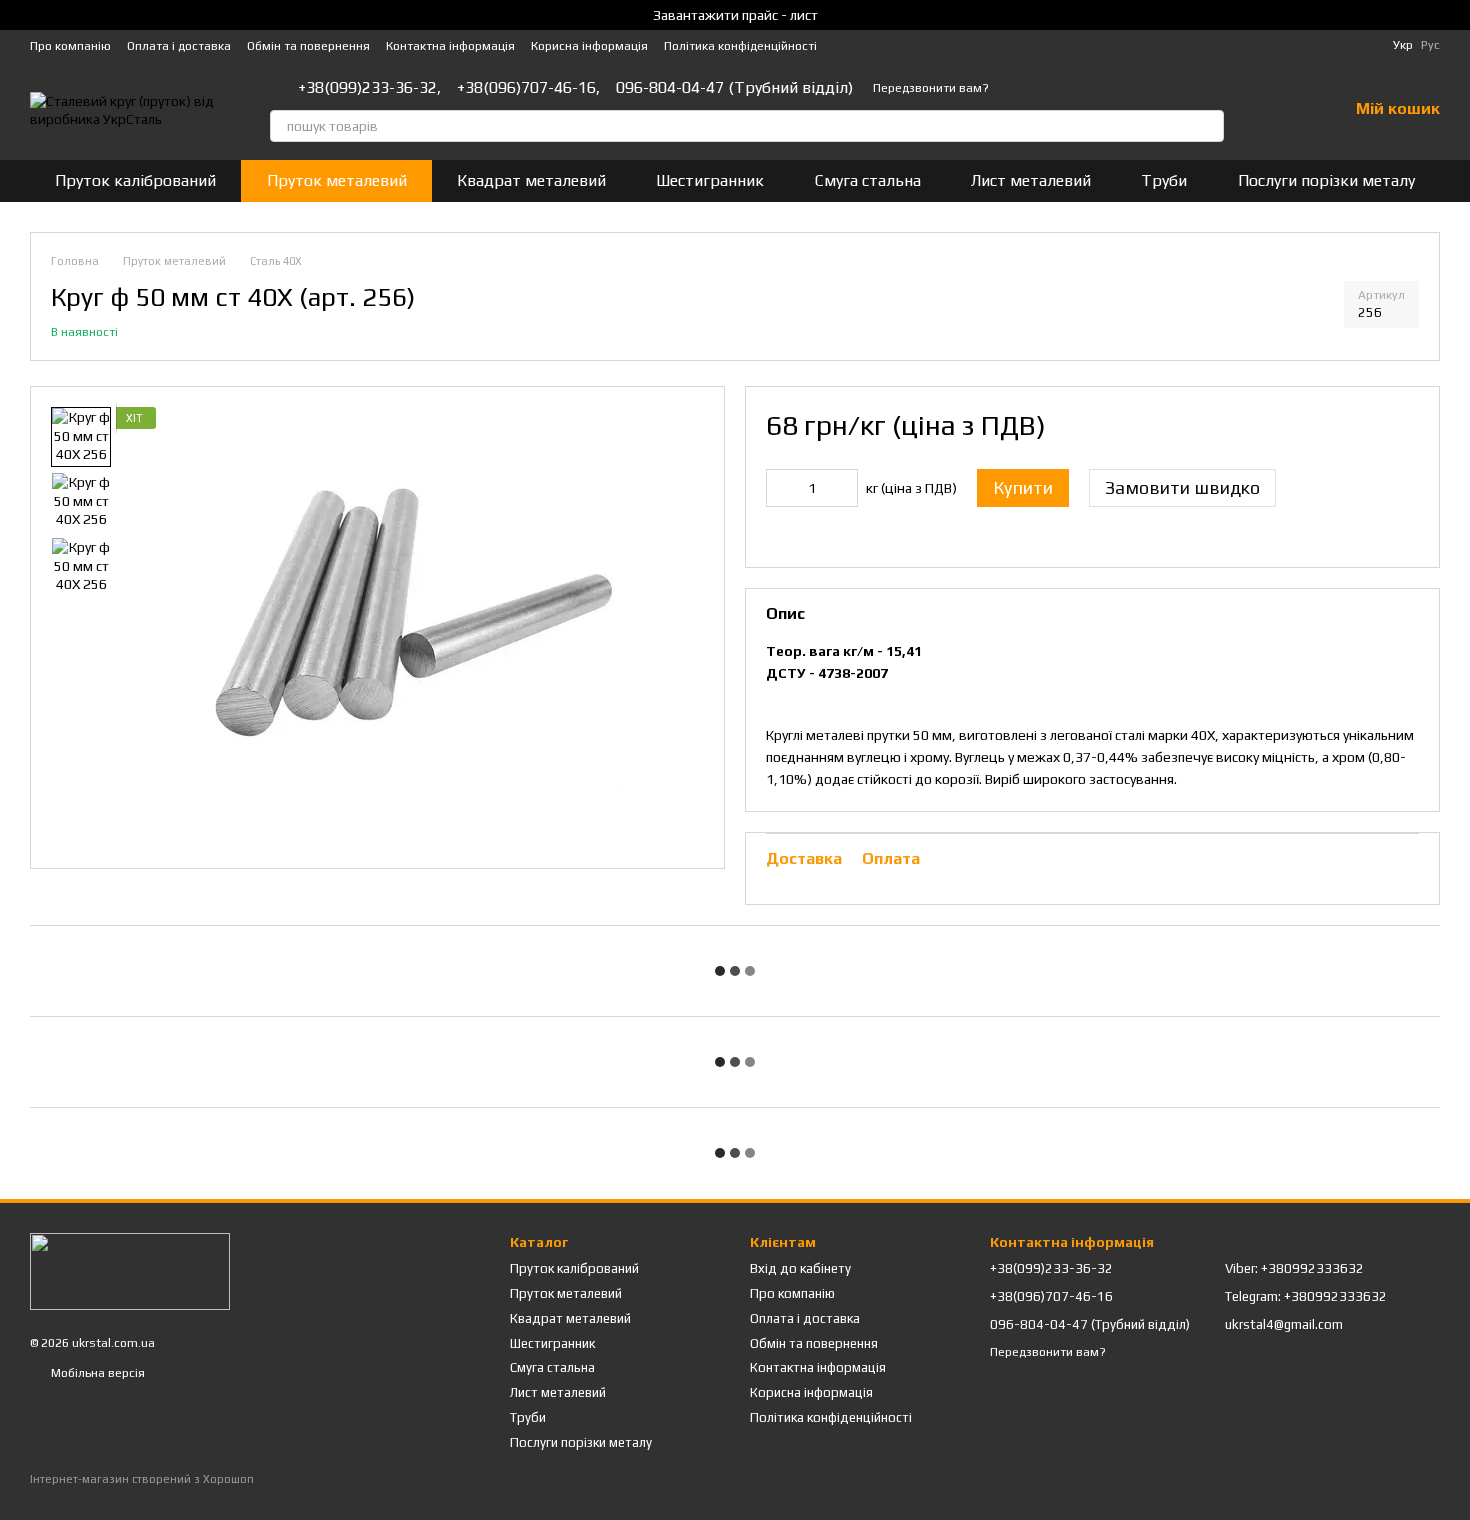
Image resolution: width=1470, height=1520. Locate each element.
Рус (1430, 45)
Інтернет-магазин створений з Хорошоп (142, 1479)
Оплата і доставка (179, 46)
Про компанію (70, 46)
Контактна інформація (450, 46)
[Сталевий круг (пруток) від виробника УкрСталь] (130, 1270)
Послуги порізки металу (1326, 180)
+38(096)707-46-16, (528, 88)
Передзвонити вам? (931, 88)
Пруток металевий (337, 180)
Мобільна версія (96, 1373)
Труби (1164, 180)
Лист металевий (1031, 180)
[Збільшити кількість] (843, 488)
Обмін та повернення (308, 46)
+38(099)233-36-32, (369, 88)
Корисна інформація (589, 46)
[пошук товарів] (1208, 126)
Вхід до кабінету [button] (800, 1268)
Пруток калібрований (135, 180)
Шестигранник (710, 180)
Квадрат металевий (531, 180)
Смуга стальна (868, 180)
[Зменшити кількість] (781, 488)
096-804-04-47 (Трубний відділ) (734, 88)
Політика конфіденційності (740, 46)
